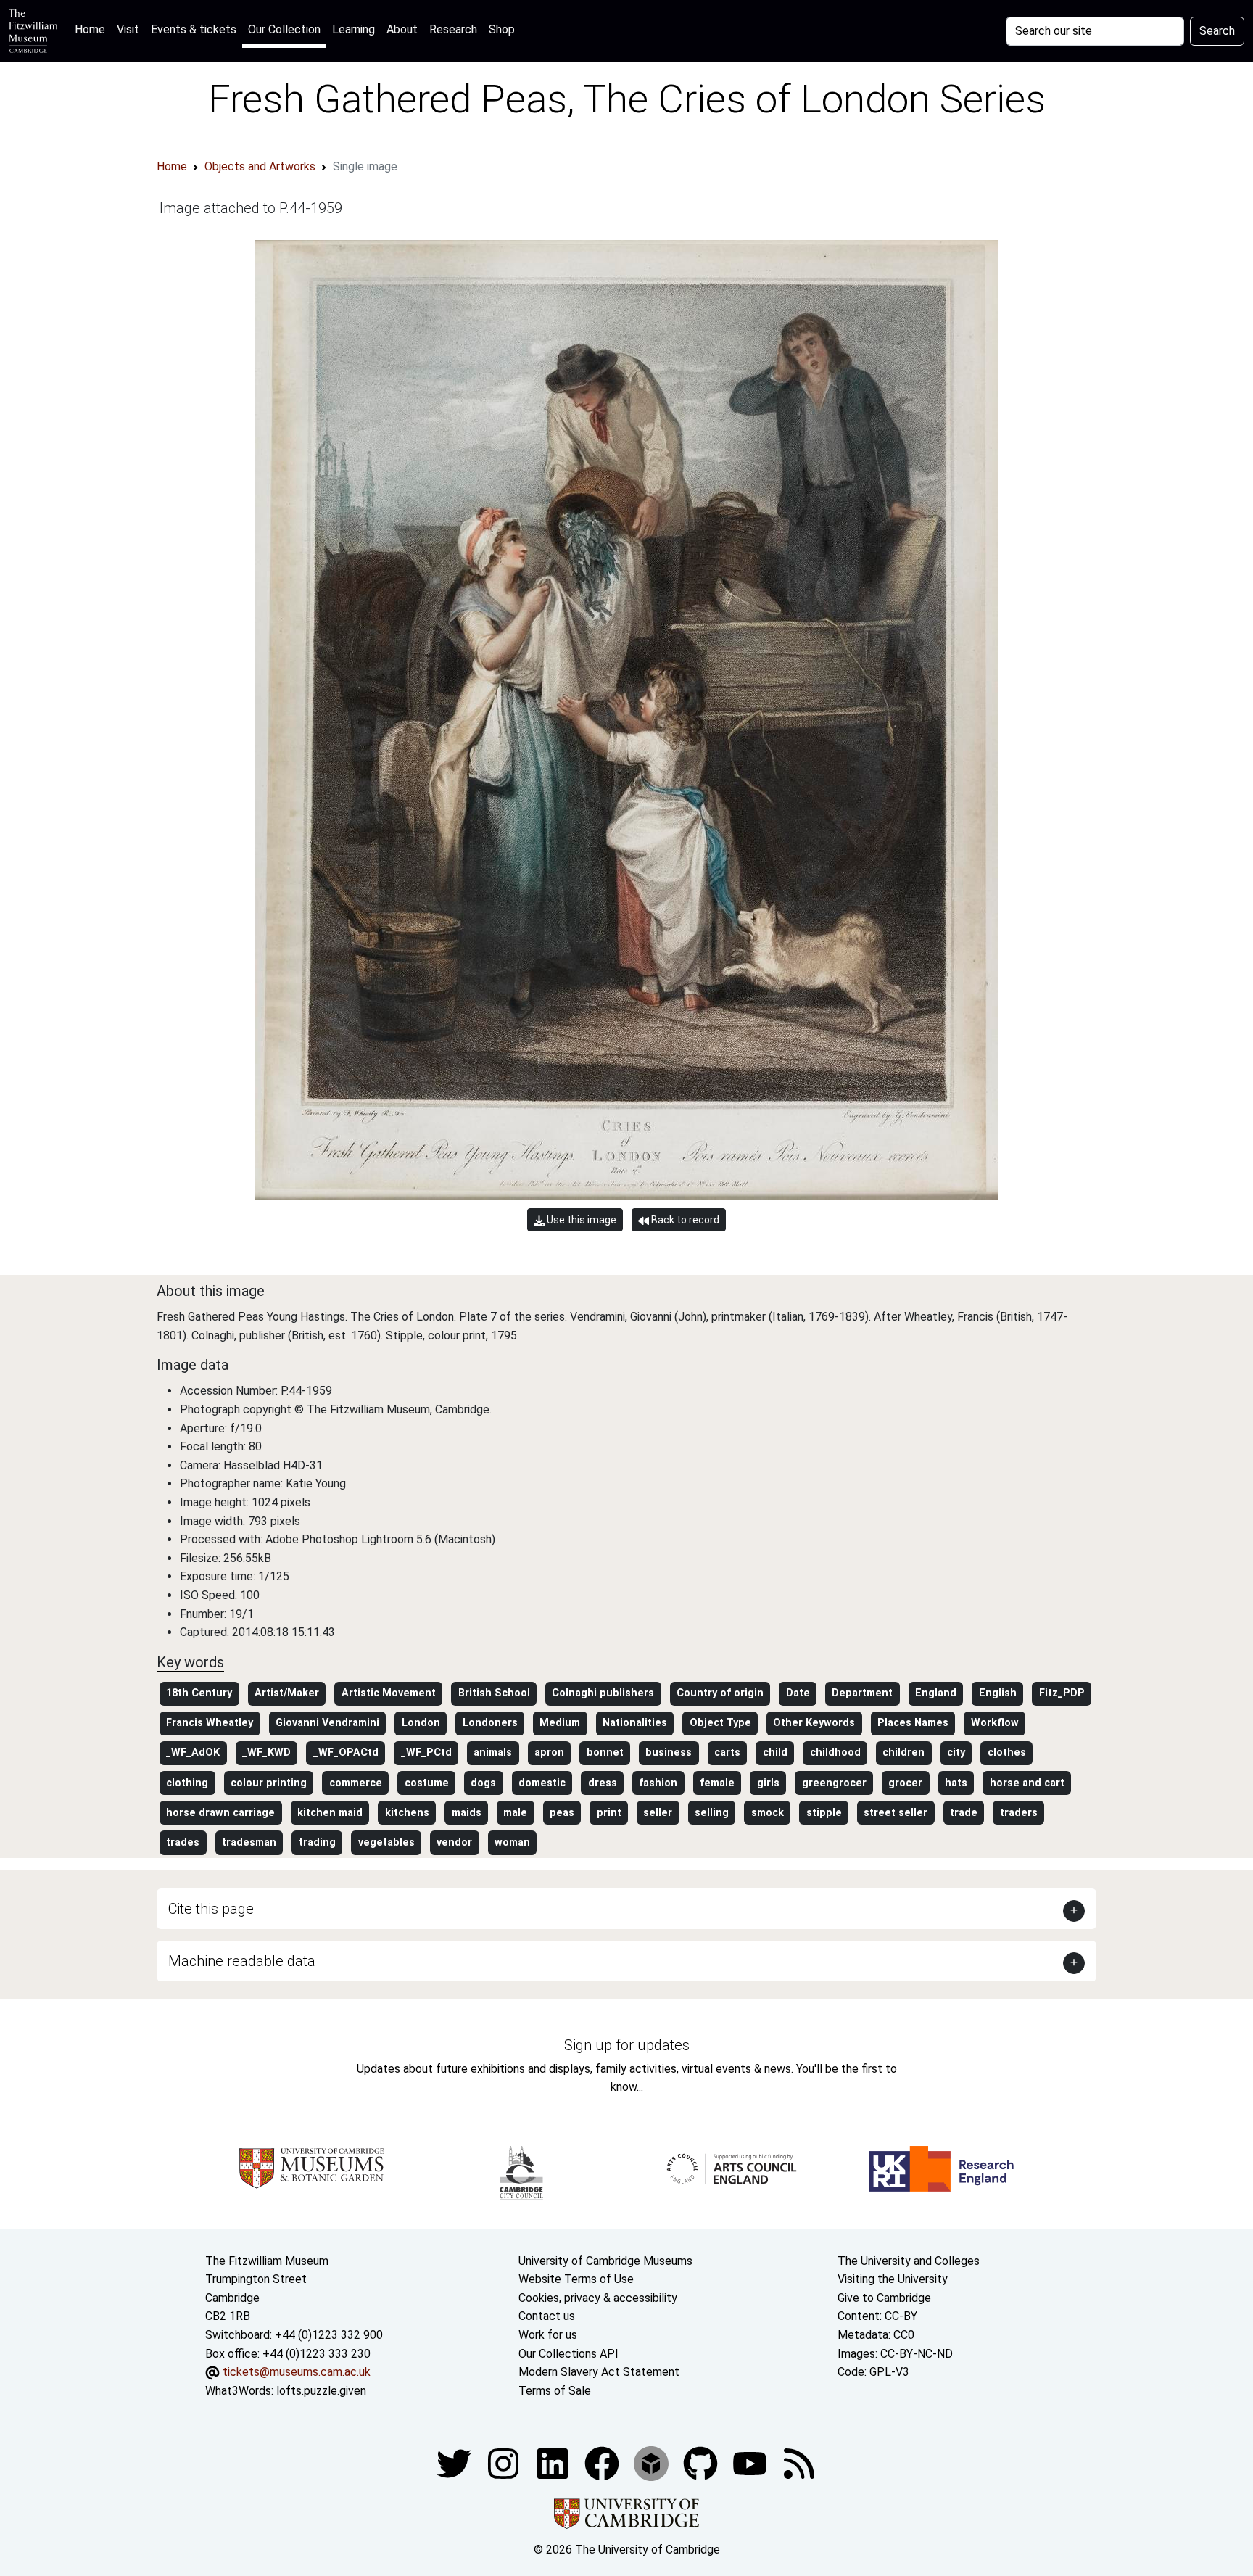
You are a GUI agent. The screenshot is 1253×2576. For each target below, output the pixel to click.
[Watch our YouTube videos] (751, 2463)
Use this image (580, 1220)
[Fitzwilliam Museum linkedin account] (603, 2463)
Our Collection (284, 29)
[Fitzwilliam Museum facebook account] (554, 2463)
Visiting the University (893, 2279)
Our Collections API (568, 2354)
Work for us (548, 2335)
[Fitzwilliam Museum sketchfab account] (653, 2463)
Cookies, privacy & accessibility (598, 2298)
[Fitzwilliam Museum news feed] (799, 2463)
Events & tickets (194, 29)
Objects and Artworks (260, 166)
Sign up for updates (627, 2045)
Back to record (684, 1220)
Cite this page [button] (211, 1909)
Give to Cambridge (884, 2298)
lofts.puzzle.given (321, 2391)
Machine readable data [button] (242, 1961)
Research (453, 29)
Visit (128, 29)
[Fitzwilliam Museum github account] (702, 2463)
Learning (353, 29)
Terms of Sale (555, 2391)
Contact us (547, 2316)
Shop (502, 29)
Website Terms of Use (576, 2279)
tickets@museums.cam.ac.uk (297, 2372)
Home (93, 29)
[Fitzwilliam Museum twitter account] (455, 2463)
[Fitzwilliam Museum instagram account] (505, 2463)
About (402, 29)
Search (1217, 31)
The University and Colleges (909, 2261)
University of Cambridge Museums (605, 2261)
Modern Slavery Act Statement (599, 2372)
